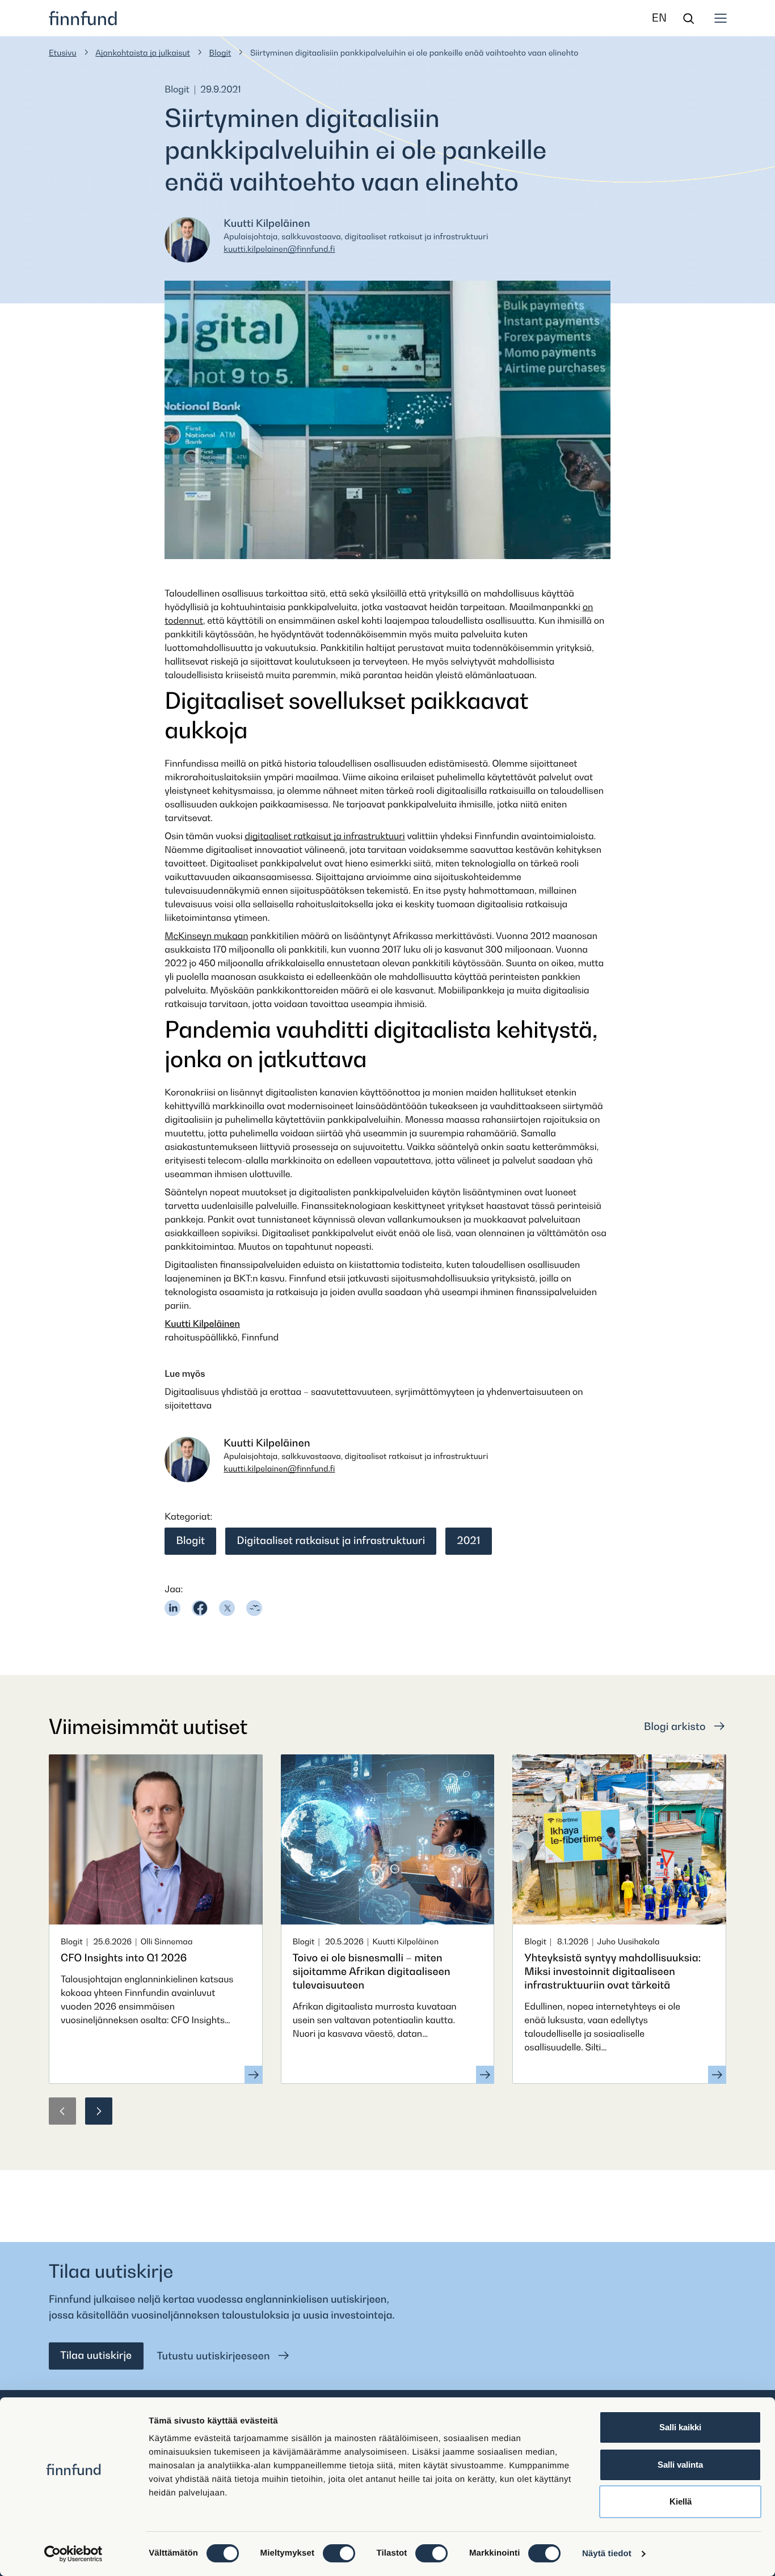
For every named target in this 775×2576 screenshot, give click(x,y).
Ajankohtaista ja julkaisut (143, 53)
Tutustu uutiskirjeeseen (215, 2356)
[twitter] (227, 1608)
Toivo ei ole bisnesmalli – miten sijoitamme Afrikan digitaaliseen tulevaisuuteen (372, 1972)
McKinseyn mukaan (206, 936)
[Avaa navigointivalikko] (721, 18)
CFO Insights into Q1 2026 (124, 1958)
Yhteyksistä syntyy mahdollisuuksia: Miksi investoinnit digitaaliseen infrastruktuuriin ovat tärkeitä (612, 1972)
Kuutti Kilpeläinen (202, 1323)
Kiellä (681, 2501)
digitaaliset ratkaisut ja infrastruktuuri (325, 836)
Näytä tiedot (607, 2554)
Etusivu (63, 53)
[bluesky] (254, 1608)
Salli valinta (680, 2465)
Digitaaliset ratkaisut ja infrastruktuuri (331, 1541)
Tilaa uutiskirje (96, 2356)
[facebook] (200, 1608)
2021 (469, 1541)
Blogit (220, 53)
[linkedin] (172, 1608)
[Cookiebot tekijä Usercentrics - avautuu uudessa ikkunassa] (73, 2554)
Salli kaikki (680, 2427)
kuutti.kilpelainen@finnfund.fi (279, 249)
